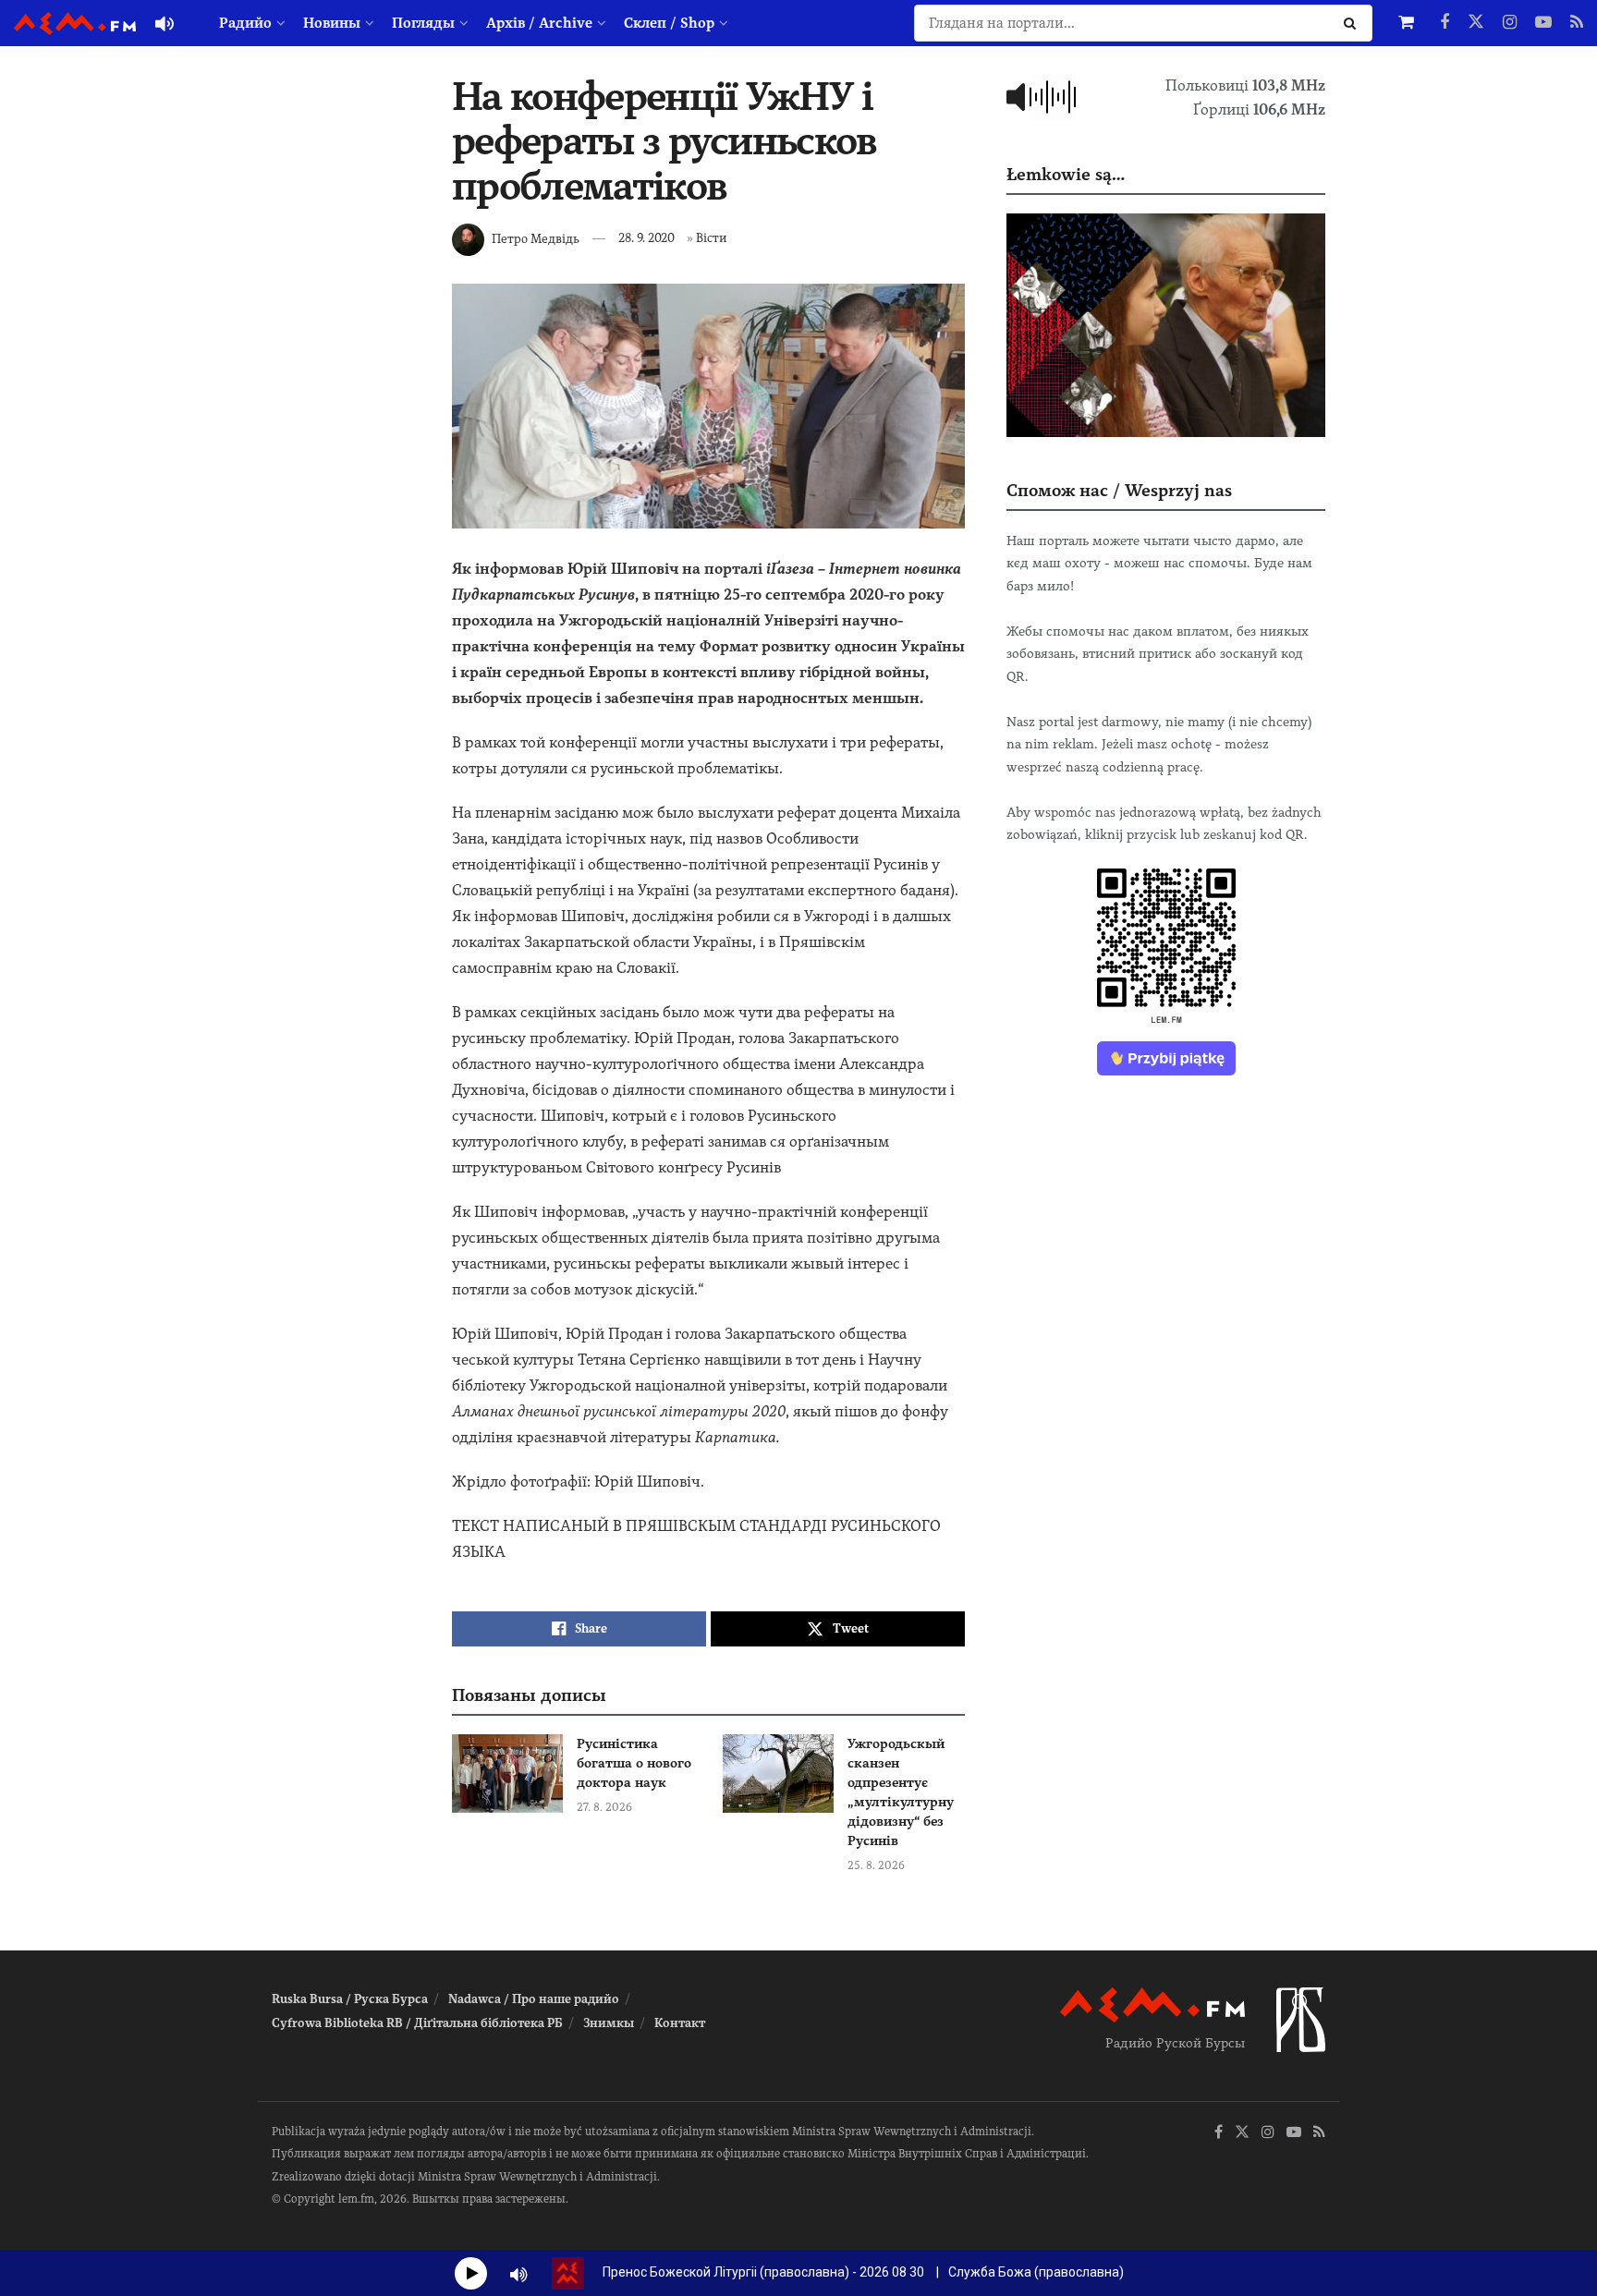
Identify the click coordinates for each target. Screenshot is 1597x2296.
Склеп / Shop (669, 23)
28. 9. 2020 (646, 238)
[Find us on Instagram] (1510, 23)
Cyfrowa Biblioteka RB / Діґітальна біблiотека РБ (417, 2023)
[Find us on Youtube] (1543, 23)
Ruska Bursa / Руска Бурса (350, 1999)
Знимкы (609, 2023)
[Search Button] (1353, 23)
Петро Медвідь (536, 238)
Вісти (711, 238)
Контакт (680, 2023)
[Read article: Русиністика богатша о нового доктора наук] (507, 1774)
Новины (332, 23)
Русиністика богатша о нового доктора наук (634, 1763)
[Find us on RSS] (1577, 23)
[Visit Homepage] (75, 24)
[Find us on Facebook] (1445, 23)
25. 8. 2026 (876, 1865)
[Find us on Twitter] (1476, 23)
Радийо (245, 23)
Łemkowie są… (1066, 174)
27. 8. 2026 (604, 1807)
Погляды (423, 23)
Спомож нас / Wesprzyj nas (1119, 490)
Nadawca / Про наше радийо (534, 1999)
